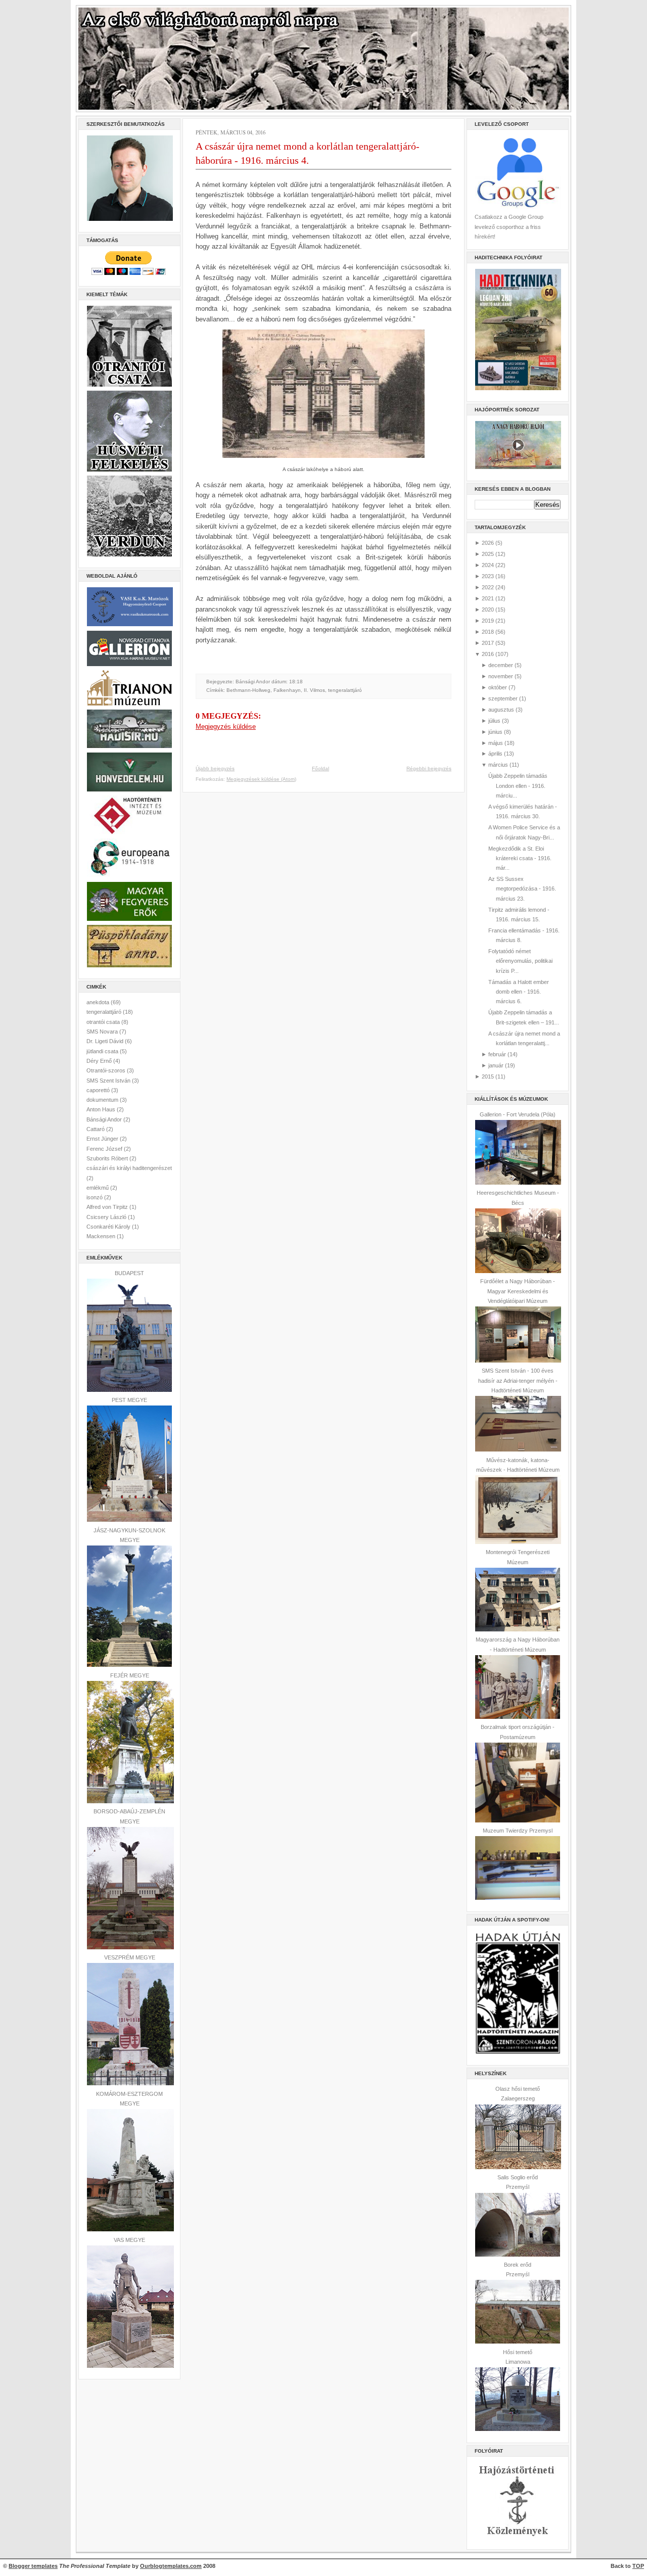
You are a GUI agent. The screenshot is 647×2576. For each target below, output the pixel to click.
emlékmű (98, 1188)
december (501, 665)
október (498, 687)
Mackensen (102, 1236)
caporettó (99, 1090)
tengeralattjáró (105, 1012)
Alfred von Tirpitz (108, 1207)
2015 (488, 1076)
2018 (488, 632)
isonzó (95, 1197)
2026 (488, 543)
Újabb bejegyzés (215, 768)
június (495, 732)
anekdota (99, 1002)
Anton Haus (102, 1109)
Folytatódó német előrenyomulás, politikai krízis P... (520, 961)
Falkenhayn (287, 690)
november (501, 676)
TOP (638, 2566)
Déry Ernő (100, 1061)
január (496, 1065)
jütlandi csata (103, 1051)
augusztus (501, 710)
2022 (488, 587)
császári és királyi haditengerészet (129, 1168)
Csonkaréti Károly (109, 1227)
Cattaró (96, 1129)
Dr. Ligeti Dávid (106, 1041)
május (496, 743)
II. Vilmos (314, 690)
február (497, 1054)
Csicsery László (107, 1217)
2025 (488, 554)
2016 (488, 654)
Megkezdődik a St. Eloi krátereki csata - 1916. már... (520, 858)
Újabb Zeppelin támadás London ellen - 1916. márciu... (518, 786)
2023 (488, 576)
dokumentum (103, 1100)
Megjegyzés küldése (226, 727)
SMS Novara (103, 1032)
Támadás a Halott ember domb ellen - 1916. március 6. (519, 992)
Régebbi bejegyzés (429, 768)
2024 (488, 565)
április (495, 754)
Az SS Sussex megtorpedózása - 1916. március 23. (522, 889)
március (498, 765)
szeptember (503, 698)
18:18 (296, 682)
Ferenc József (105, 1149)
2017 (488, 643)
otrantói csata (104, 1022)
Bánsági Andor (105, 1119)
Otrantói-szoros (107, 1070)
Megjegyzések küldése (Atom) (261, 779)
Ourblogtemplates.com (171, 2566)
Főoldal (320, 768)
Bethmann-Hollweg (248, 690)
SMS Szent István (109, 1081)
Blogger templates (33, 2566)
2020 (488, 610)
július (494, 721)
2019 (488, 621)
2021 (488, 598)
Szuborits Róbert (108, 1158)
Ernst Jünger (103, 1139)
